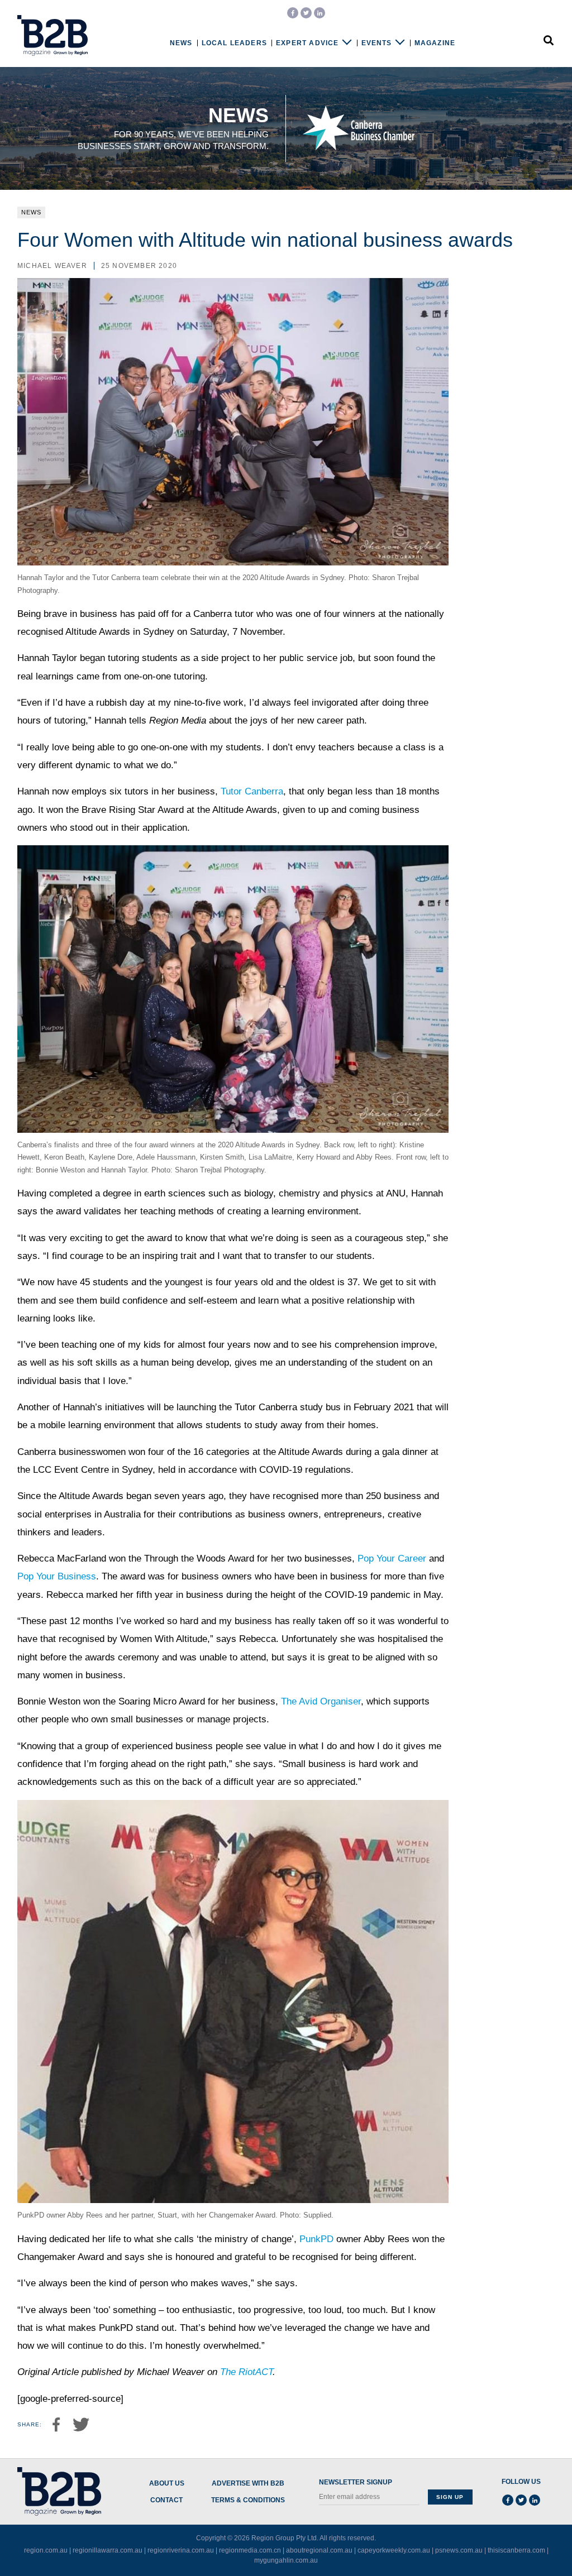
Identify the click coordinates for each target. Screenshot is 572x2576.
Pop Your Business (57, 1576)
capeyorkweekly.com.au (394, 2550)
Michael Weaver (52, 266)
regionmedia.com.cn (250, 2550)
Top (528, 2544)
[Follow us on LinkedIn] (320, 13)
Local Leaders (234, 43)
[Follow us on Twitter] (306, 13)
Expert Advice (307, 43)
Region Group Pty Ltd (284, 2538)
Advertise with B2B (248, 2484)
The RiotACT (246, 2372)
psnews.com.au (459, 2550)
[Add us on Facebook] (293, 13)
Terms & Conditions (248, 2500)
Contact (166, 2500)
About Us (167, 2484)
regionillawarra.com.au (108, 2550)
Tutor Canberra (252, 791)
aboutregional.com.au (319, 2550)
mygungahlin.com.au (286, 2560)
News (181, 43)
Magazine (435, 43)
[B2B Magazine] (53, 36)
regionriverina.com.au (181, 2550)
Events (377, 43)
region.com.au (46, 2550)
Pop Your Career (392, 1558)
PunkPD (316, 2239)
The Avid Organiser (321, 1701)
